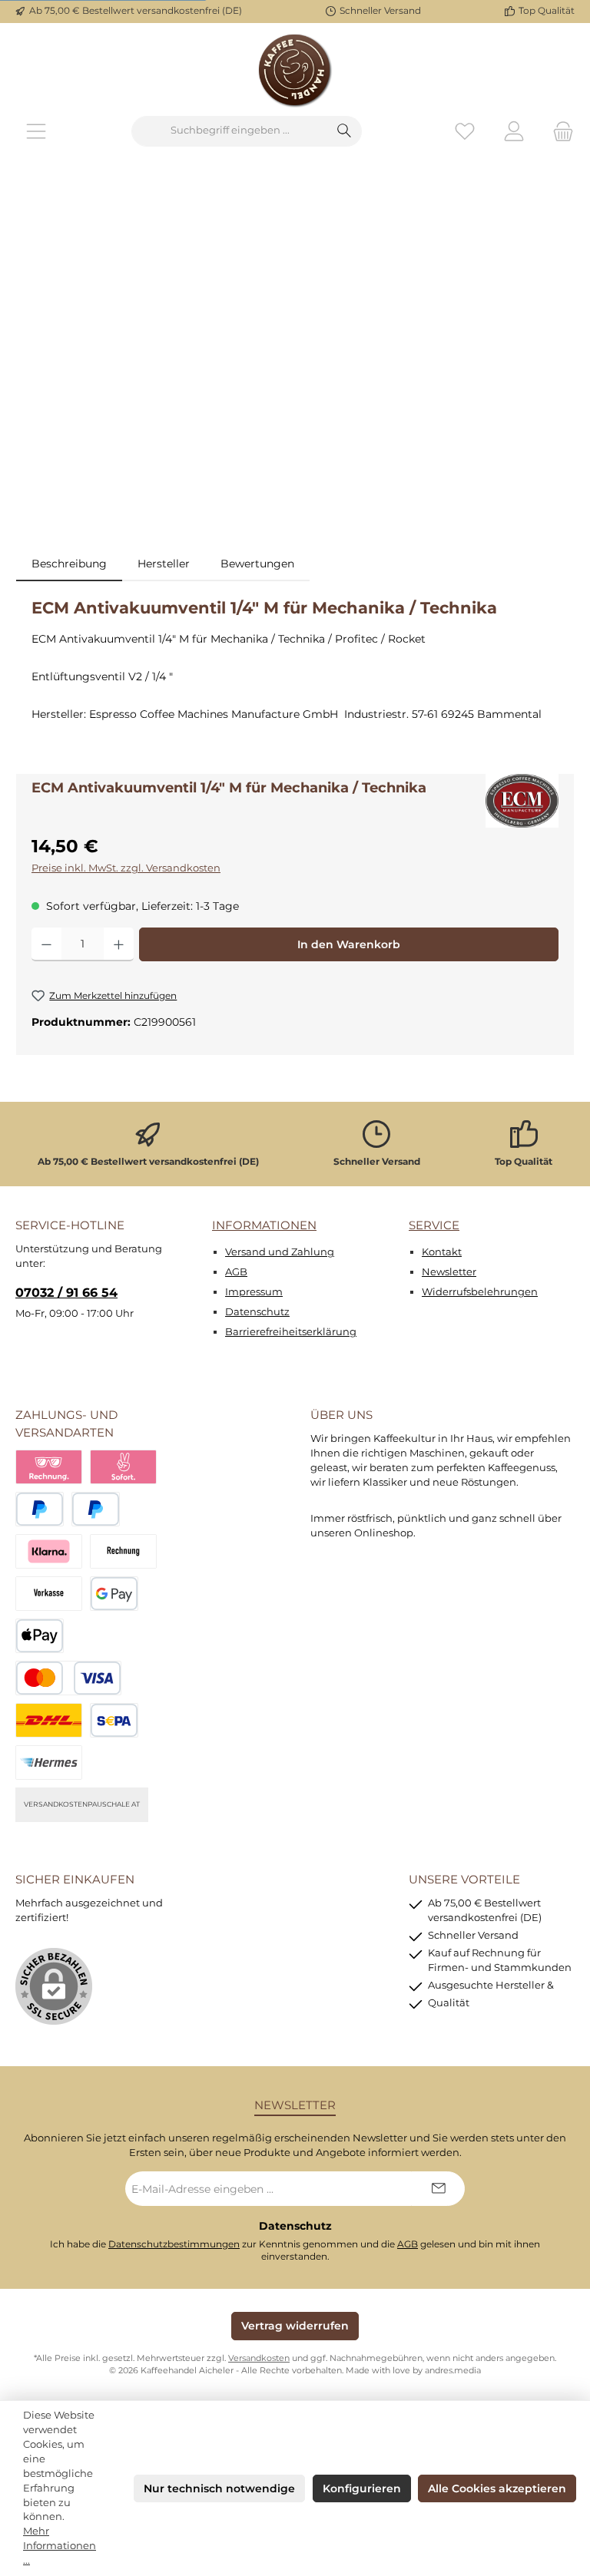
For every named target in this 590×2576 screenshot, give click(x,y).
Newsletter (449, 1272)
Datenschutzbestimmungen (174, 2244)
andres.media (453, 2371)
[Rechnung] (123, 1551)
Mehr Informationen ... (60, 2546)
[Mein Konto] (514, 131)
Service (434, 1225)
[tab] (69, 564)
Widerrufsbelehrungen (480, 1292)
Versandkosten (259, 2358)
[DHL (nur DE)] (49, 1720)
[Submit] (438, 2189)
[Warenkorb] (559, 131)
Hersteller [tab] (164, 564)
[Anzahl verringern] (46, 944)
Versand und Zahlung (280, 1252)
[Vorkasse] (49, 1594)
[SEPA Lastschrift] (114, 1720)
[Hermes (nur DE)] (49, 1763)
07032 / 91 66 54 (66, 1292)
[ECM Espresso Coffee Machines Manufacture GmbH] (522, 801)
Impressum (254, 1292)
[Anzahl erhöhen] (119, 944)
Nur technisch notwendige (219, 2488)
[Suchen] (345, 131)
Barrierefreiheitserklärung (291, 1332)
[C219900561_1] (295, 359)
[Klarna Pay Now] (123, 1467)
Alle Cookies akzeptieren (497, 2488)
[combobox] (230, 131)
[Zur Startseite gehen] (295, 69)
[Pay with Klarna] (49, 1551)
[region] (295, 359)
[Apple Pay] (40, 1636)
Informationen (264, 1225)
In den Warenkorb (349, 944)
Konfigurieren (362, 2488)
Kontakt (442, 1252)
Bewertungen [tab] (257, 564)
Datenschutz (257, 1312)
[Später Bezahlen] (96, 1509)
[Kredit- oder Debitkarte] (68, 1678)
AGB (236, 1272)
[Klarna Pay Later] (49, 1467)
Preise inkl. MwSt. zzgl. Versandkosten (126, 868)
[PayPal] (40, 1509)
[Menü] (36, 131)
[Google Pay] (114, 1594)
